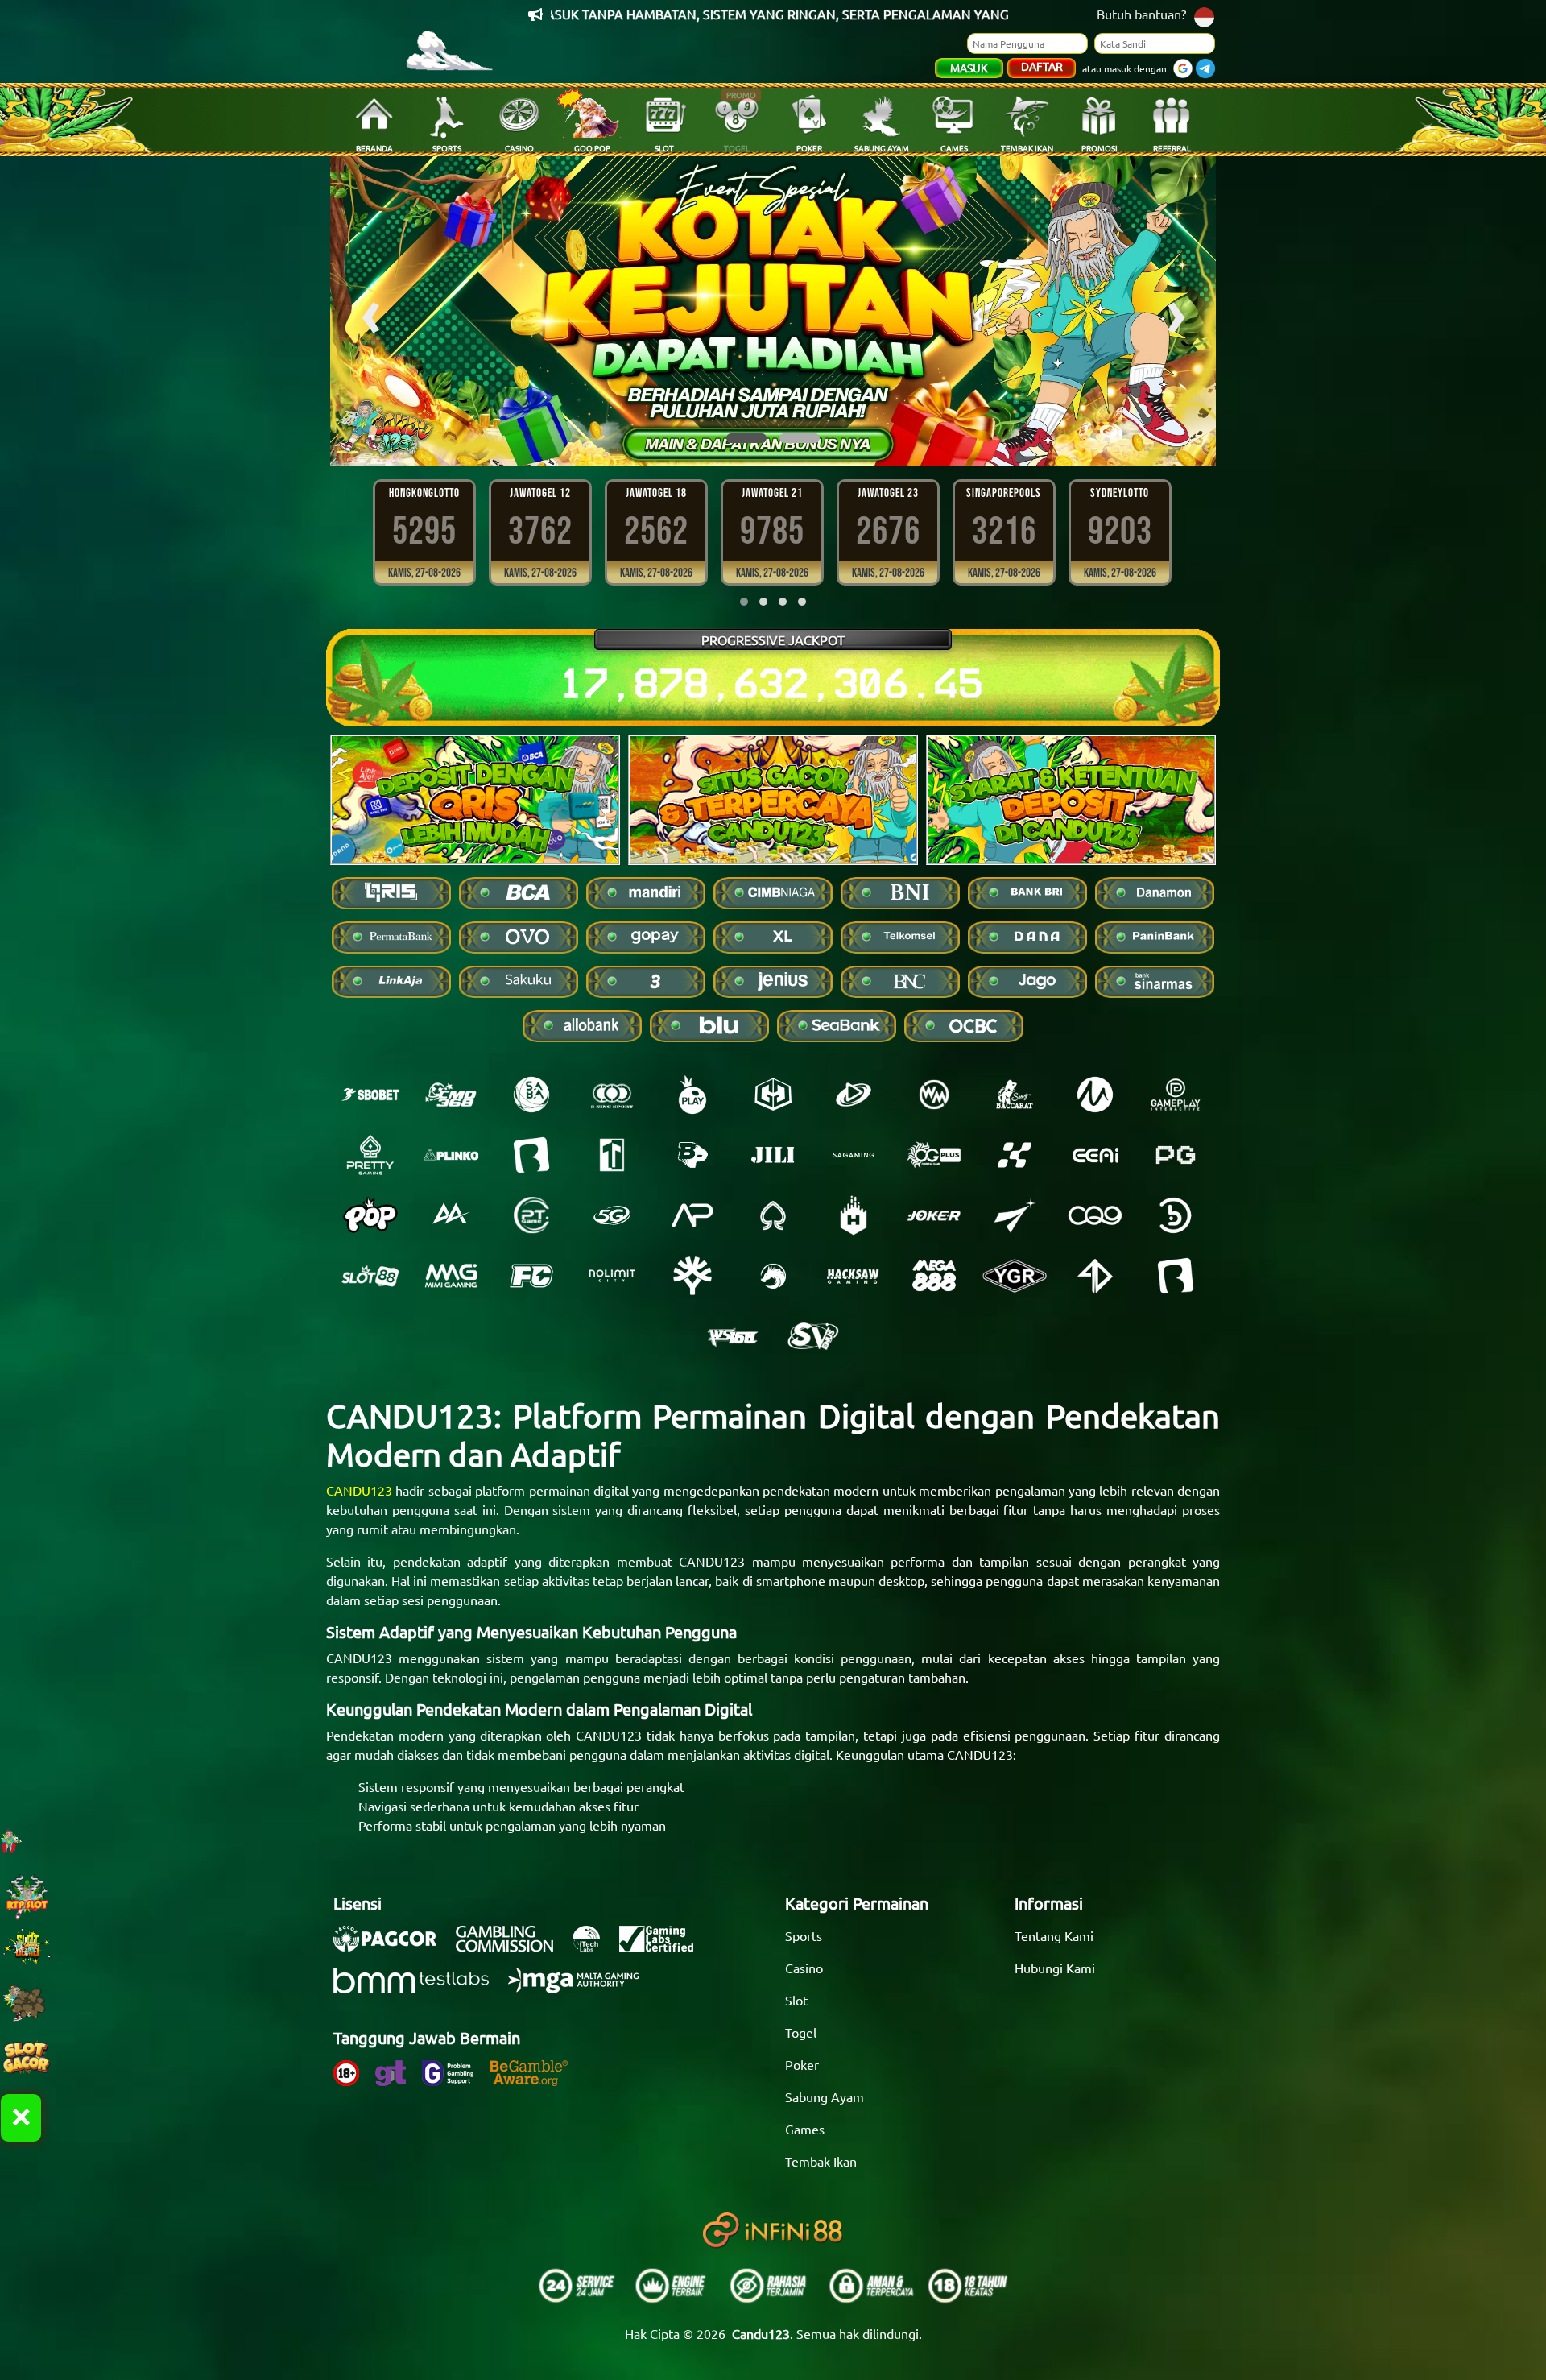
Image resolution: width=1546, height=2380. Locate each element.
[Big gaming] (531, 1155)
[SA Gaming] (854, 1155)
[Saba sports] (531, 1095)
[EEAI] (1095, 1155)
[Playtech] (854, 1095)
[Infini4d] (1095, 1276)
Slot (796, 2000)
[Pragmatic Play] (692, 1095)
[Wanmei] (934, 1095)
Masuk (969, 68)
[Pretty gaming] (370, 1155)
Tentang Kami (1054, 1935)
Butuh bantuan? (1141, 14)
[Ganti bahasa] (1204, 16)
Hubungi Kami (1055, 1968)
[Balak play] (1176, 1276)
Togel (801, 2032)
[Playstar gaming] (1015, 1215)
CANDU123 (359, 1490)
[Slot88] (370, 1276)
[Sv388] (813, 1336)
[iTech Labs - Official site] (594, 1947)
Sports (804, 1935)
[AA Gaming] (451, 1215)
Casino (804, 1968)
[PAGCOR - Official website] (393, 1947)
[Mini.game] (451, 1155)
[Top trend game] (612, 1155)
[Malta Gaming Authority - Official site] (581, 1989)
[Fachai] (531, 1276)
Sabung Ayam (825, 2096)
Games (805, 2129)
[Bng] (1176, 1215)
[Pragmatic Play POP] (370, 1215)
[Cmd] (451, 1095)
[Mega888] (934, 1276)
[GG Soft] (773, 1095)
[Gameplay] (1176, 1095)
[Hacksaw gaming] (854, 1276)
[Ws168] (733, 1336)
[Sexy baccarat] (1015, 1095)
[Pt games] (531, 1215)
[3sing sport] (612, 1095)
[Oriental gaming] (934, 1155)
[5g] (612, 1215)
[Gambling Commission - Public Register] (513, 1947)
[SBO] (370, 1095)
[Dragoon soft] (773, 1276)
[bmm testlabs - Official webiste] (419, 1989)
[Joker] (934, 1215)
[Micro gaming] (1095, 1095)
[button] (746, 438)
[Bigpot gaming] (692, 1155)
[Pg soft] (1176, 1155)
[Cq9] (1095, 1215)
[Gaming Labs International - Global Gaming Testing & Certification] (664, 1947)
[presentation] (370, 311)
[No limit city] (612, 1276)
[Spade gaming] (773, 1215)
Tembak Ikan (821, 2161)
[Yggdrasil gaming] (692, 1276)
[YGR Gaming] (1015, 1276)
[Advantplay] (692, 1215)
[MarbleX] (1015, 1155)
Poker (802, 2064)
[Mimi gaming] (451, 1276)
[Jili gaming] (773, 1155)
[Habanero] (854, 1215)
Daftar (1042, 66)
